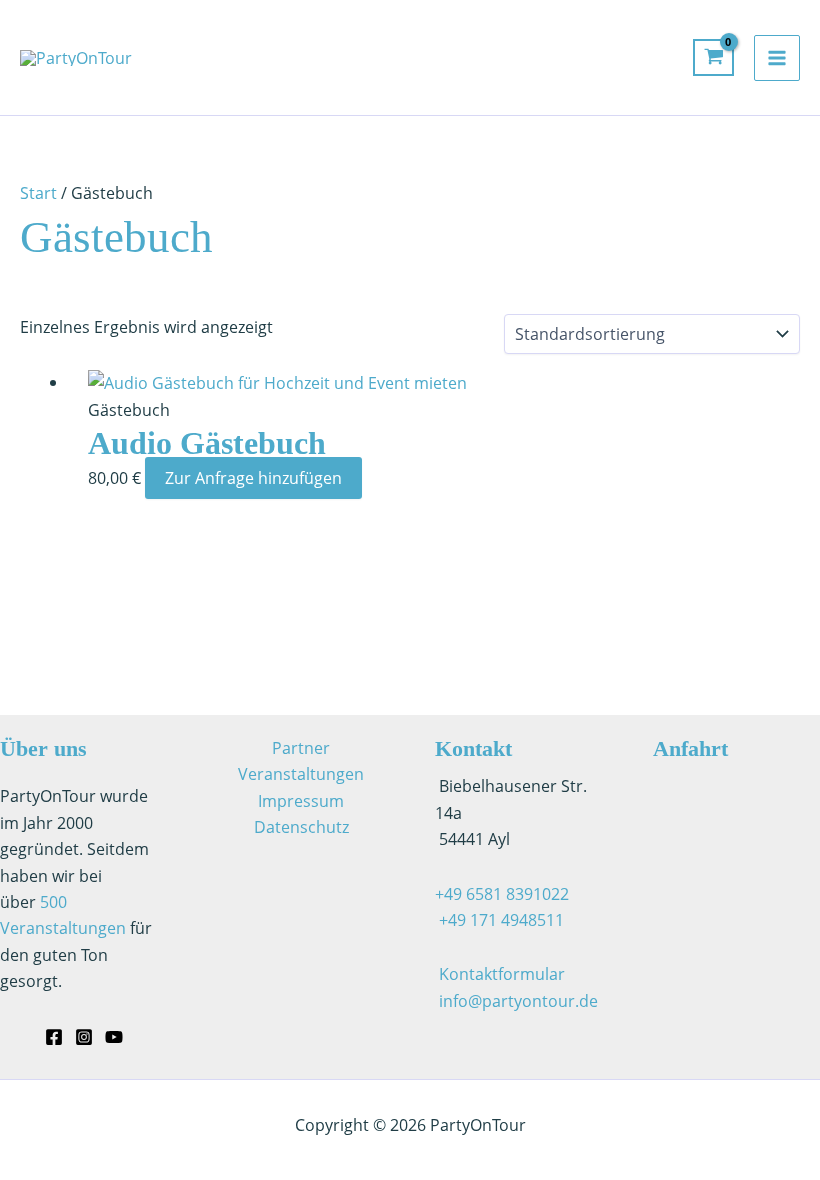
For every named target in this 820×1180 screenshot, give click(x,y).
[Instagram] (84, 1037)
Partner (301, 748)
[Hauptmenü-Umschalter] (777, 58)
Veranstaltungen (301, 774)
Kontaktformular (502, 974)
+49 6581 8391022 (502, 894)
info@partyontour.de (518, 1001)
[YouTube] (114, 1037)
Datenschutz (301, 827)
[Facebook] (54, 1037)
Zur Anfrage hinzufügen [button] (253, 478)
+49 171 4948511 (499, 920)
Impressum (301, 801)
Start (38, 193)
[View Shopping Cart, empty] (713, 58)
